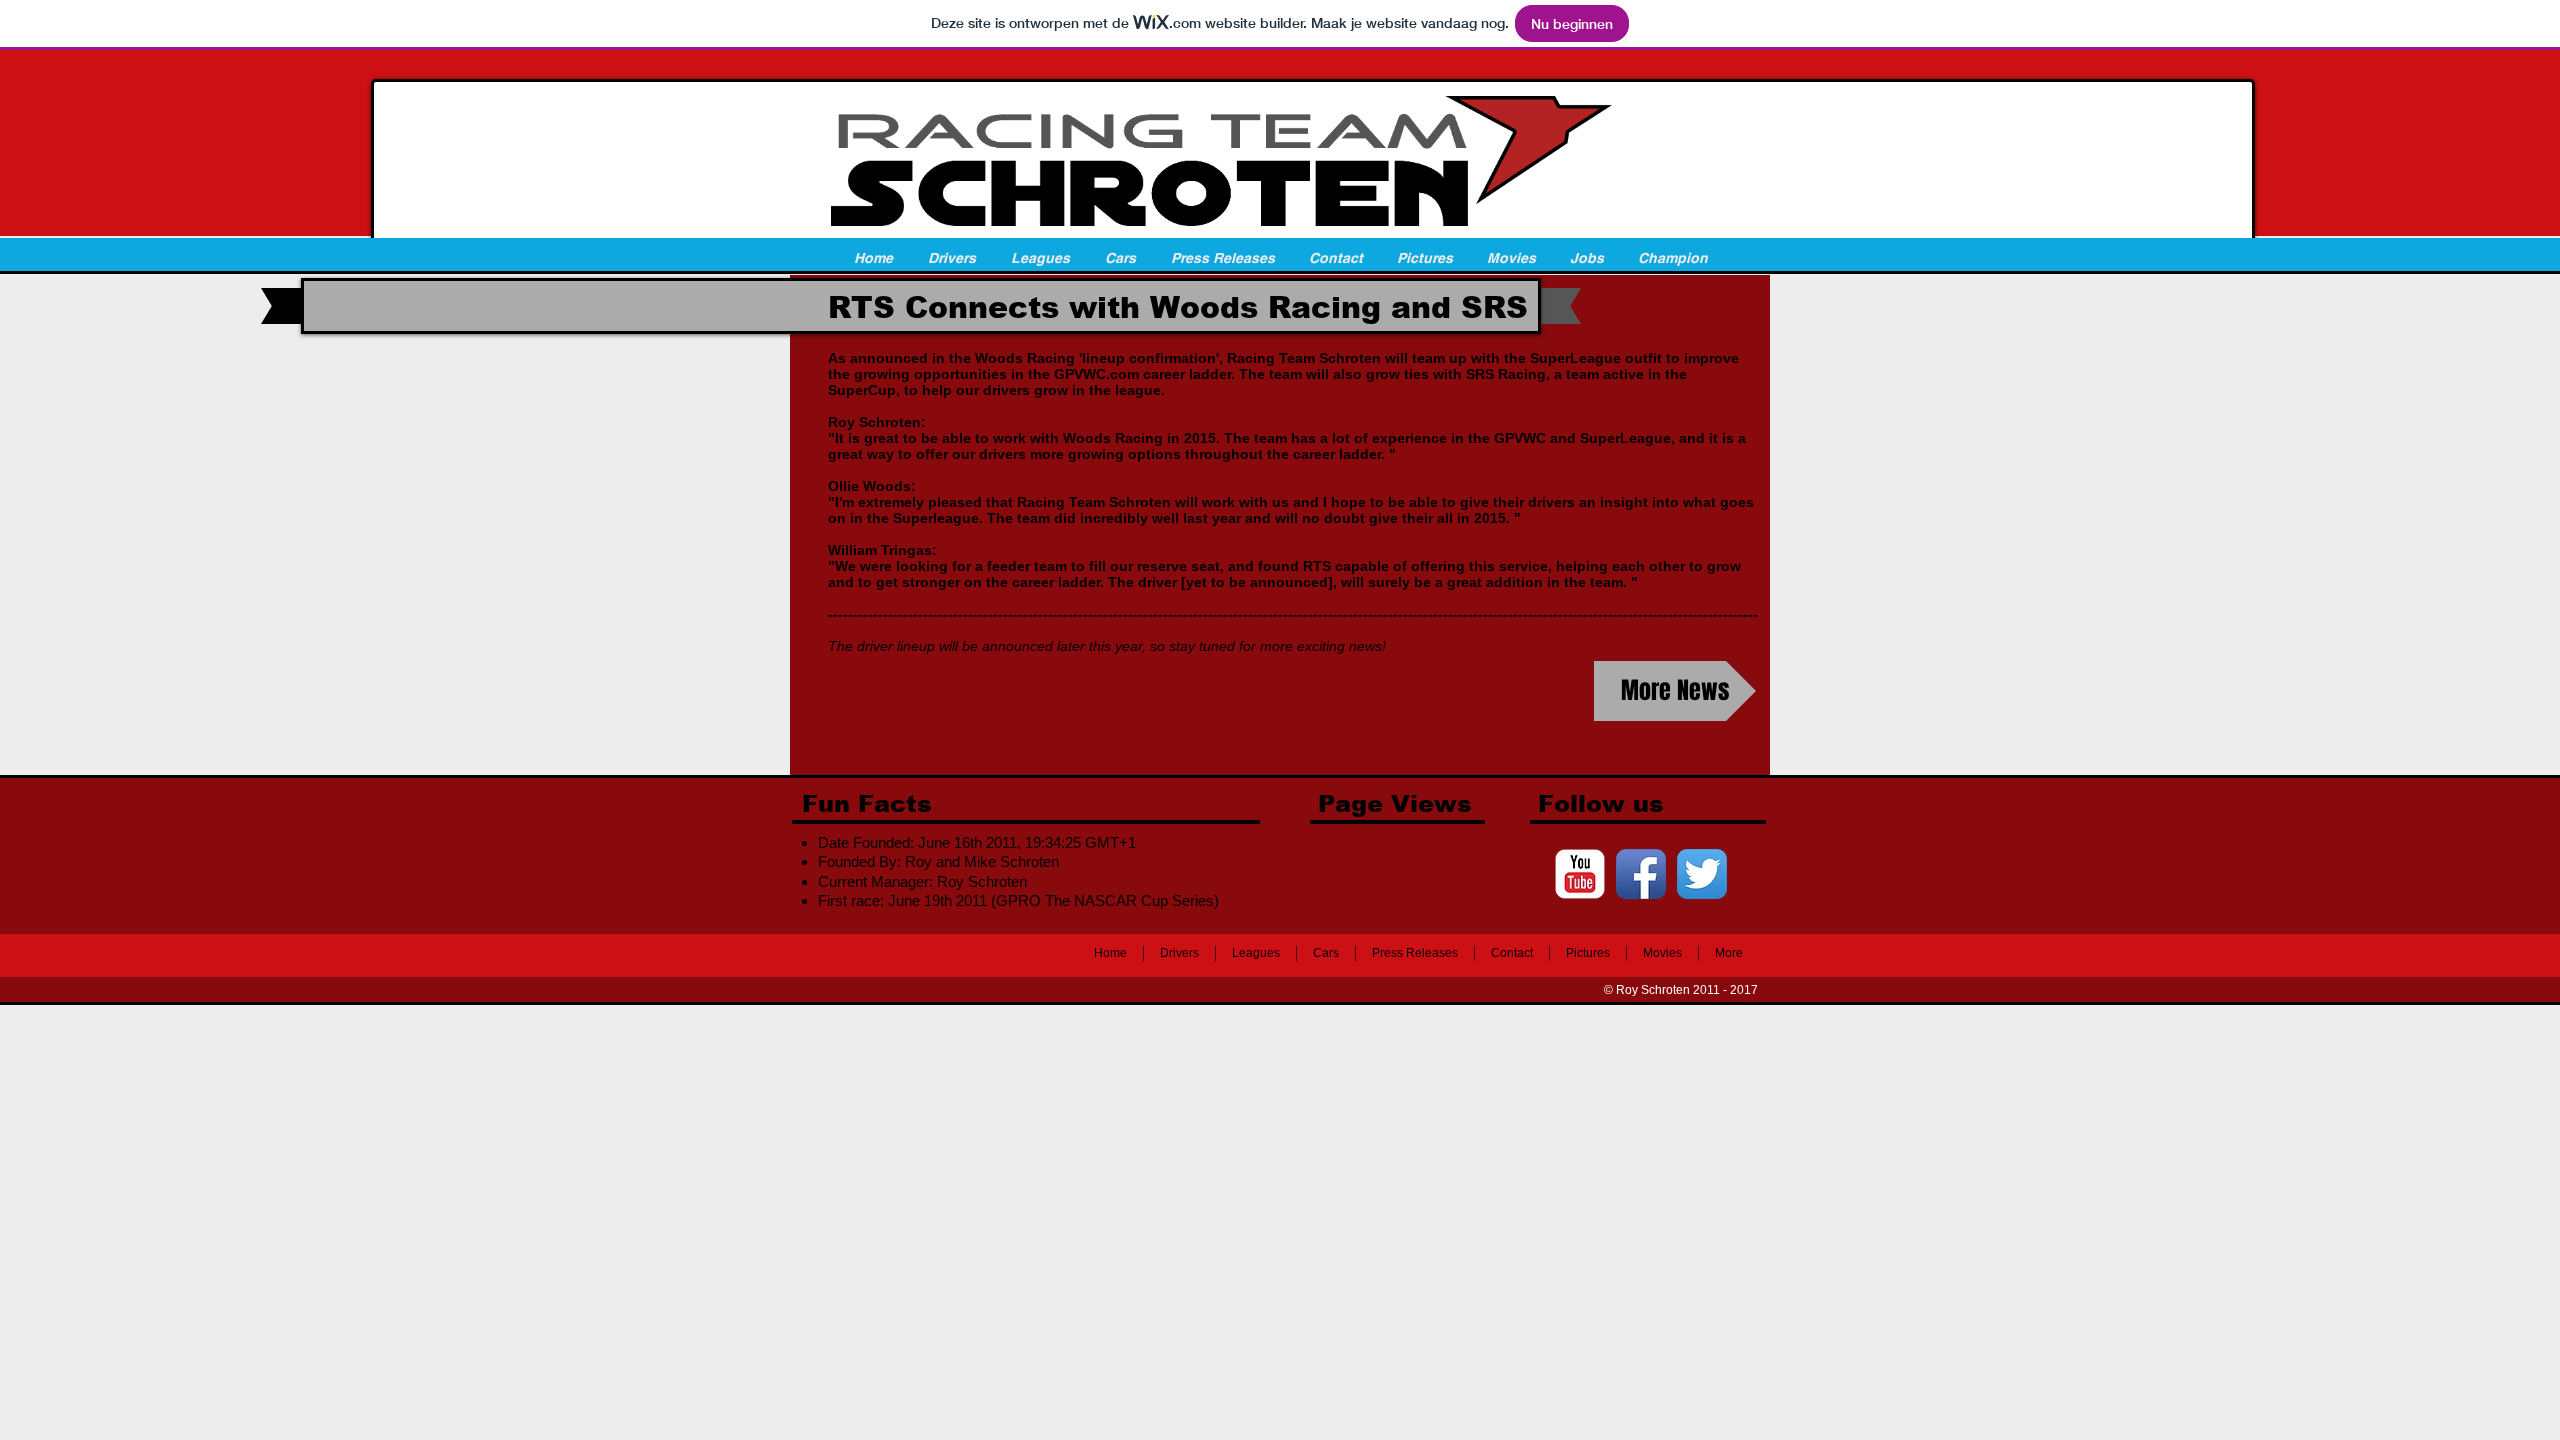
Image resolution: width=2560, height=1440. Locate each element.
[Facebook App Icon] (1641, 874)
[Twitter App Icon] (1702, 874)
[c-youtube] (1580, 874)
